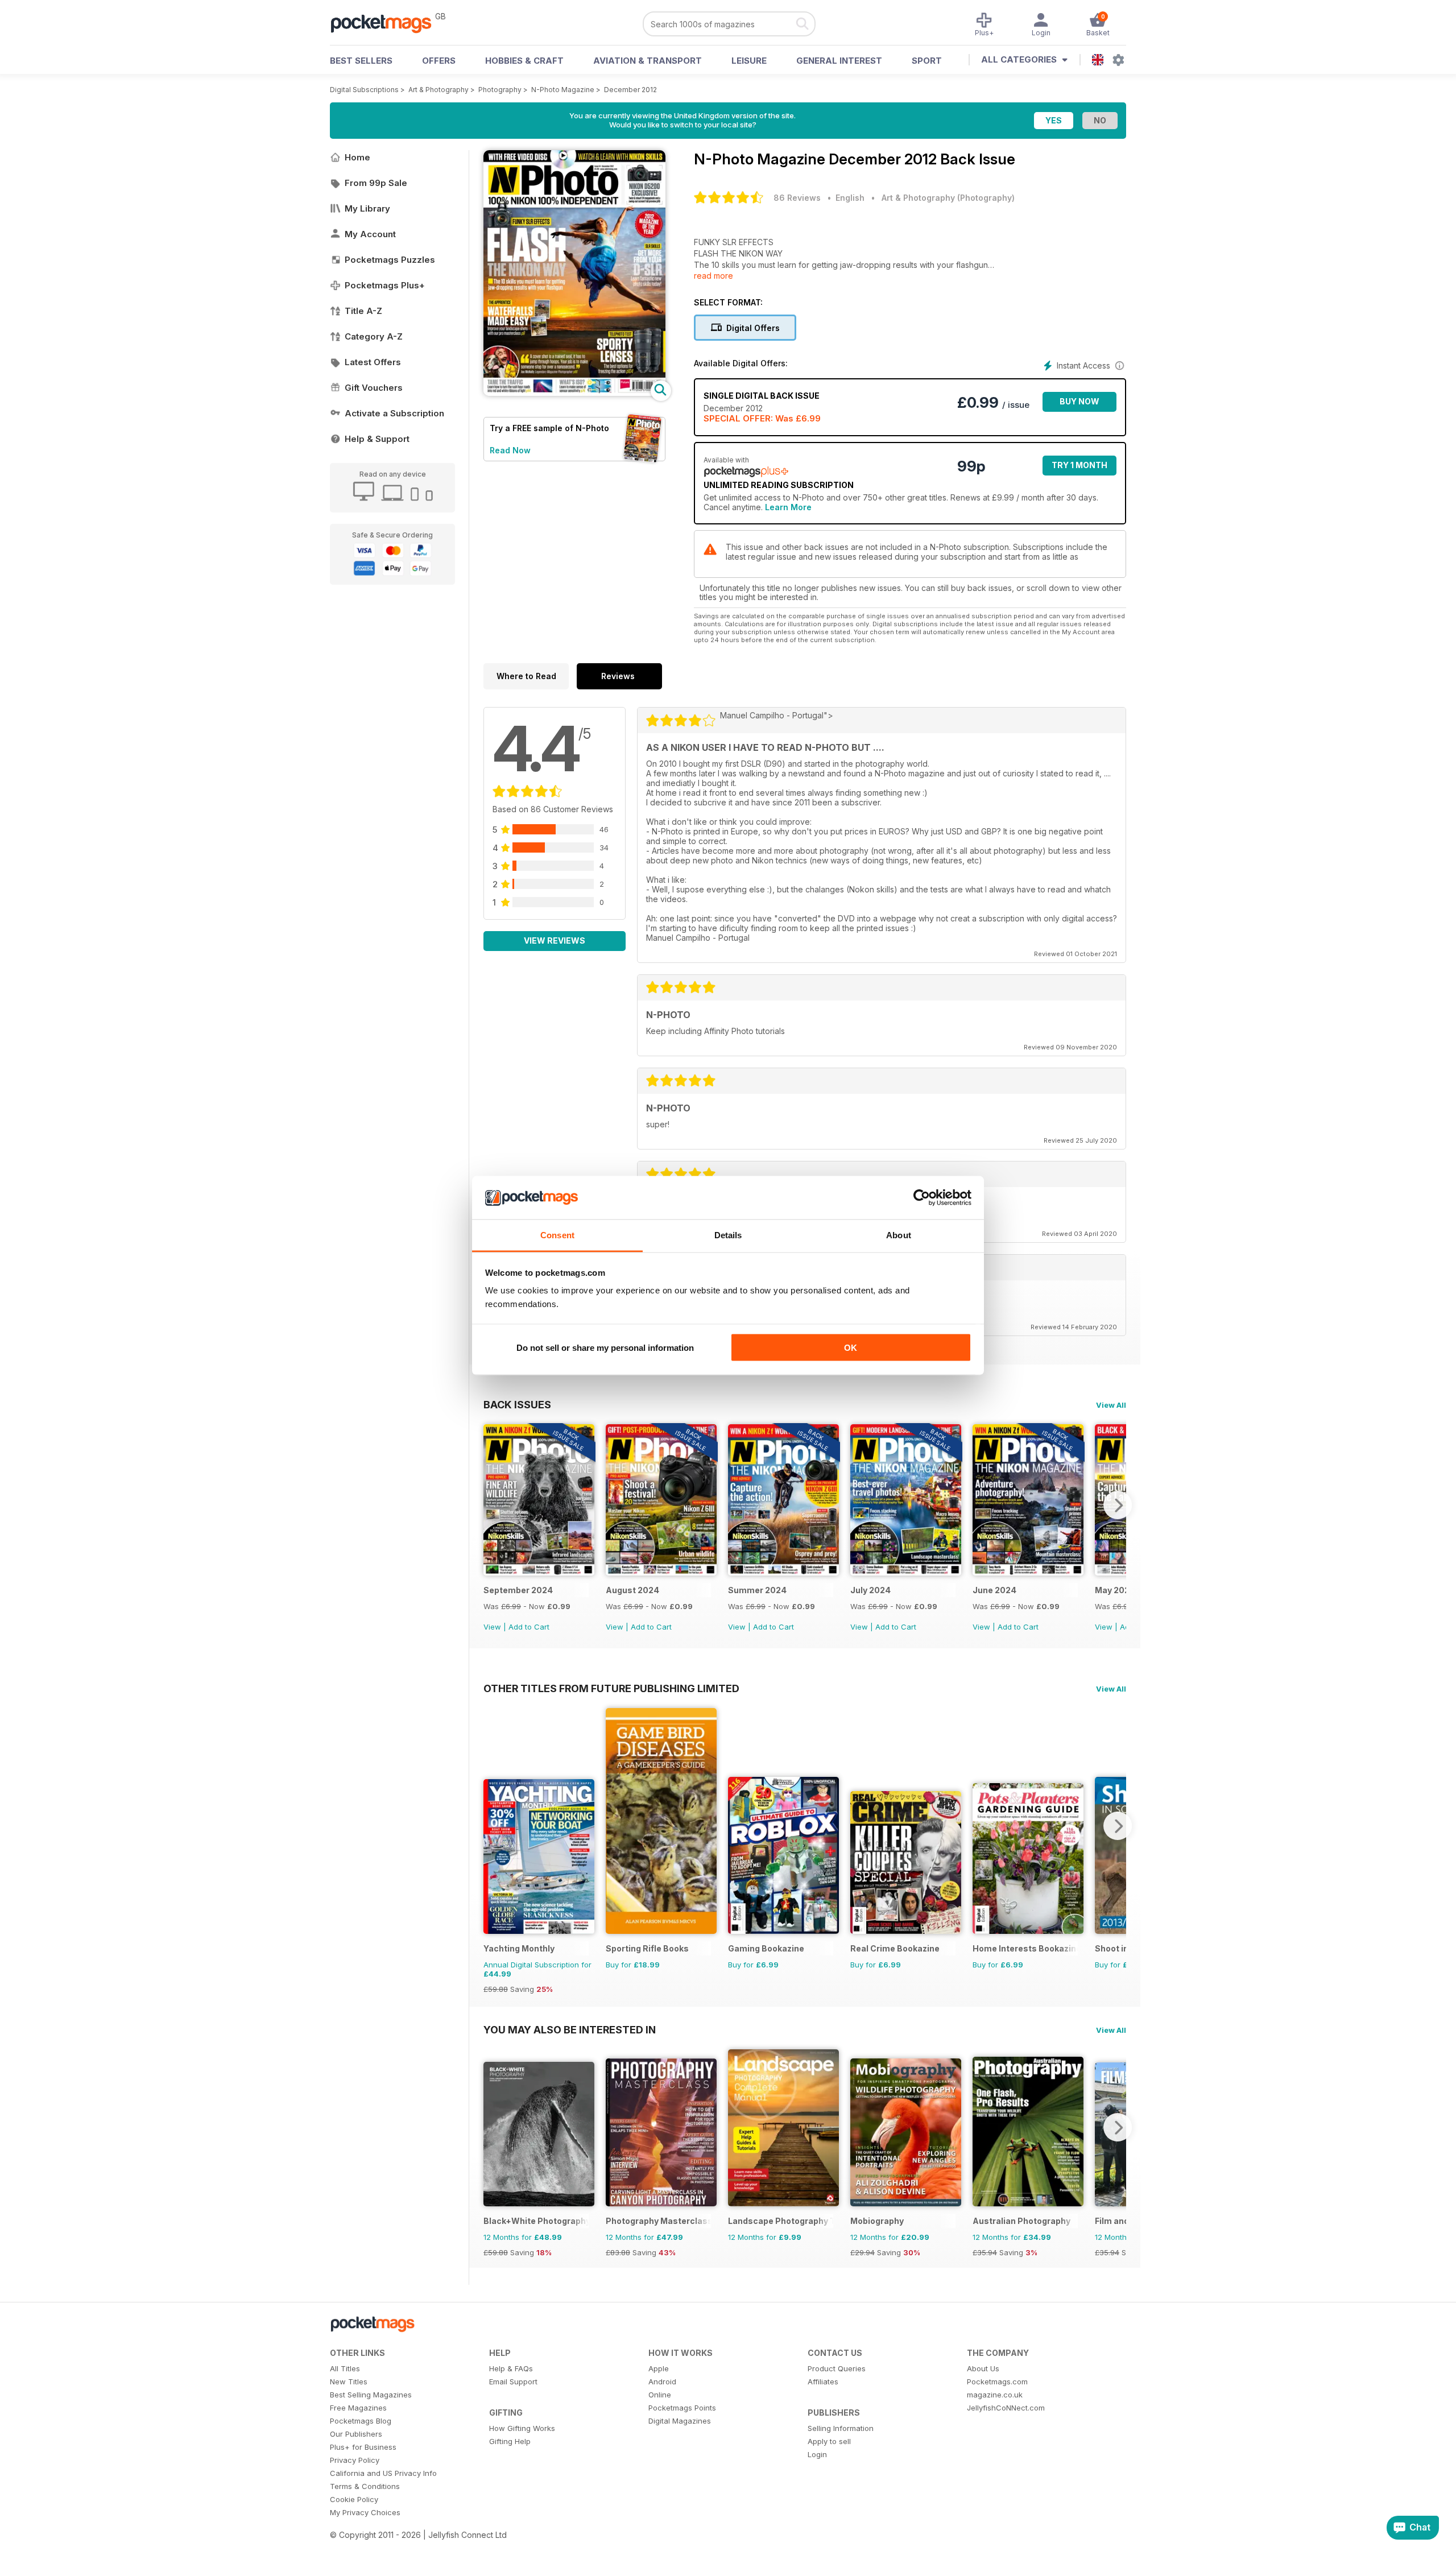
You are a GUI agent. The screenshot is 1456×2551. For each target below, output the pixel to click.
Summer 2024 (757, 1590)
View (492, 1627)
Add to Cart (529, 1627)
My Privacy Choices (365, 2512)
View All (1111, 1405)
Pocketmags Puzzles (390, 260)
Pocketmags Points (682, 2408)
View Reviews (555, 940)
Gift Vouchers (374, 388)
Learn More (788, 507)
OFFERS (439, 61)
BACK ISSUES (517, 1404)
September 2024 (518, 1590)
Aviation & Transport (648, 61)
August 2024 (632, 1590)
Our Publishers (356, 2434)
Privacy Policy (355, 2460)
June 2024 (994, 1590)
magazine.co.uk (995, 2395)
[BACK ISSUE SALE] (539, 1572)
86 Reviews (797, 198)
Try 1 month (1079, 465)
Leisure (749, 61)
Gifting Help (510, 2441)
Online (660, 2395)
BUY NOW (1079, 401)
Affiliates (823, 2382)
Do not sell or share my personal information (605, 1347)
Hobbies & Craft (524, 61)
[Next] (1118, 1505)
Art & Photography (439, 90)
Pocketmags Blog (361, 2421)
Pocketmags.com (997, 2382)
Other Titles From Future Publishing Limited (611, 1688)
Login (817, 2454)
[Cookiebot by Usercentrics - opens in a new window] (922, 1198)
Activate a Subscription (394, 413)
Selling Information (841, 2428)
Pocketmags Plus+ (385, 285)
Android (662, 2382)
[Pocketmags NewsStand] (387, 23)
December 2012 (630, 90)
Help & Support (377, 439)
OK (851, 1347)
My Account (370, 234)
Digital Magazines (680, 2421)
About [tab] (899, 1235)
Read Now (510, 450)
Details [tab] (728, 1235)
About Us (983, 2368)
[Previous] (492, 1505)
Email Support (513, 2382)
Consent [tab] (557, 1235)
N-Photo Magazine (563, 90)
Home (357, 157)
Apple (659, 2368)
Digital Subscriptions (364, 90)
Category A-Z (374, 336)
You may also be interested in (570, 2029)
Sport (927, 61)
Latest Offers (373, 362)
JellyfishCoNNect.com (1006, 2408)
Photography (500, 90)
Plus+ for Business (363, 2447)
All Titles (345, 2368)
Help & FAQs (511, 2368)
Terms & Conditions (365, 2486)
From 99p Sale (376, 183)
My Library (367, 208)
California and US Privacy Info (383, 2473)
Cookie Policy (354, 2499)
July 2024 (870, 1590)
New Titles (349, 2382)
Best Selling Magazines (371, 2395)
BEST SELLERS (361, 61)
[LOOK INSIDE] (574, 393)
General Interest (839, 61)
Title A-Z (363, 311)
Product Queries (837, 2368)
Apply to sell (829, 2441)
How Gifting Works (522, 2428)
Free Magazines (358, 2408)
